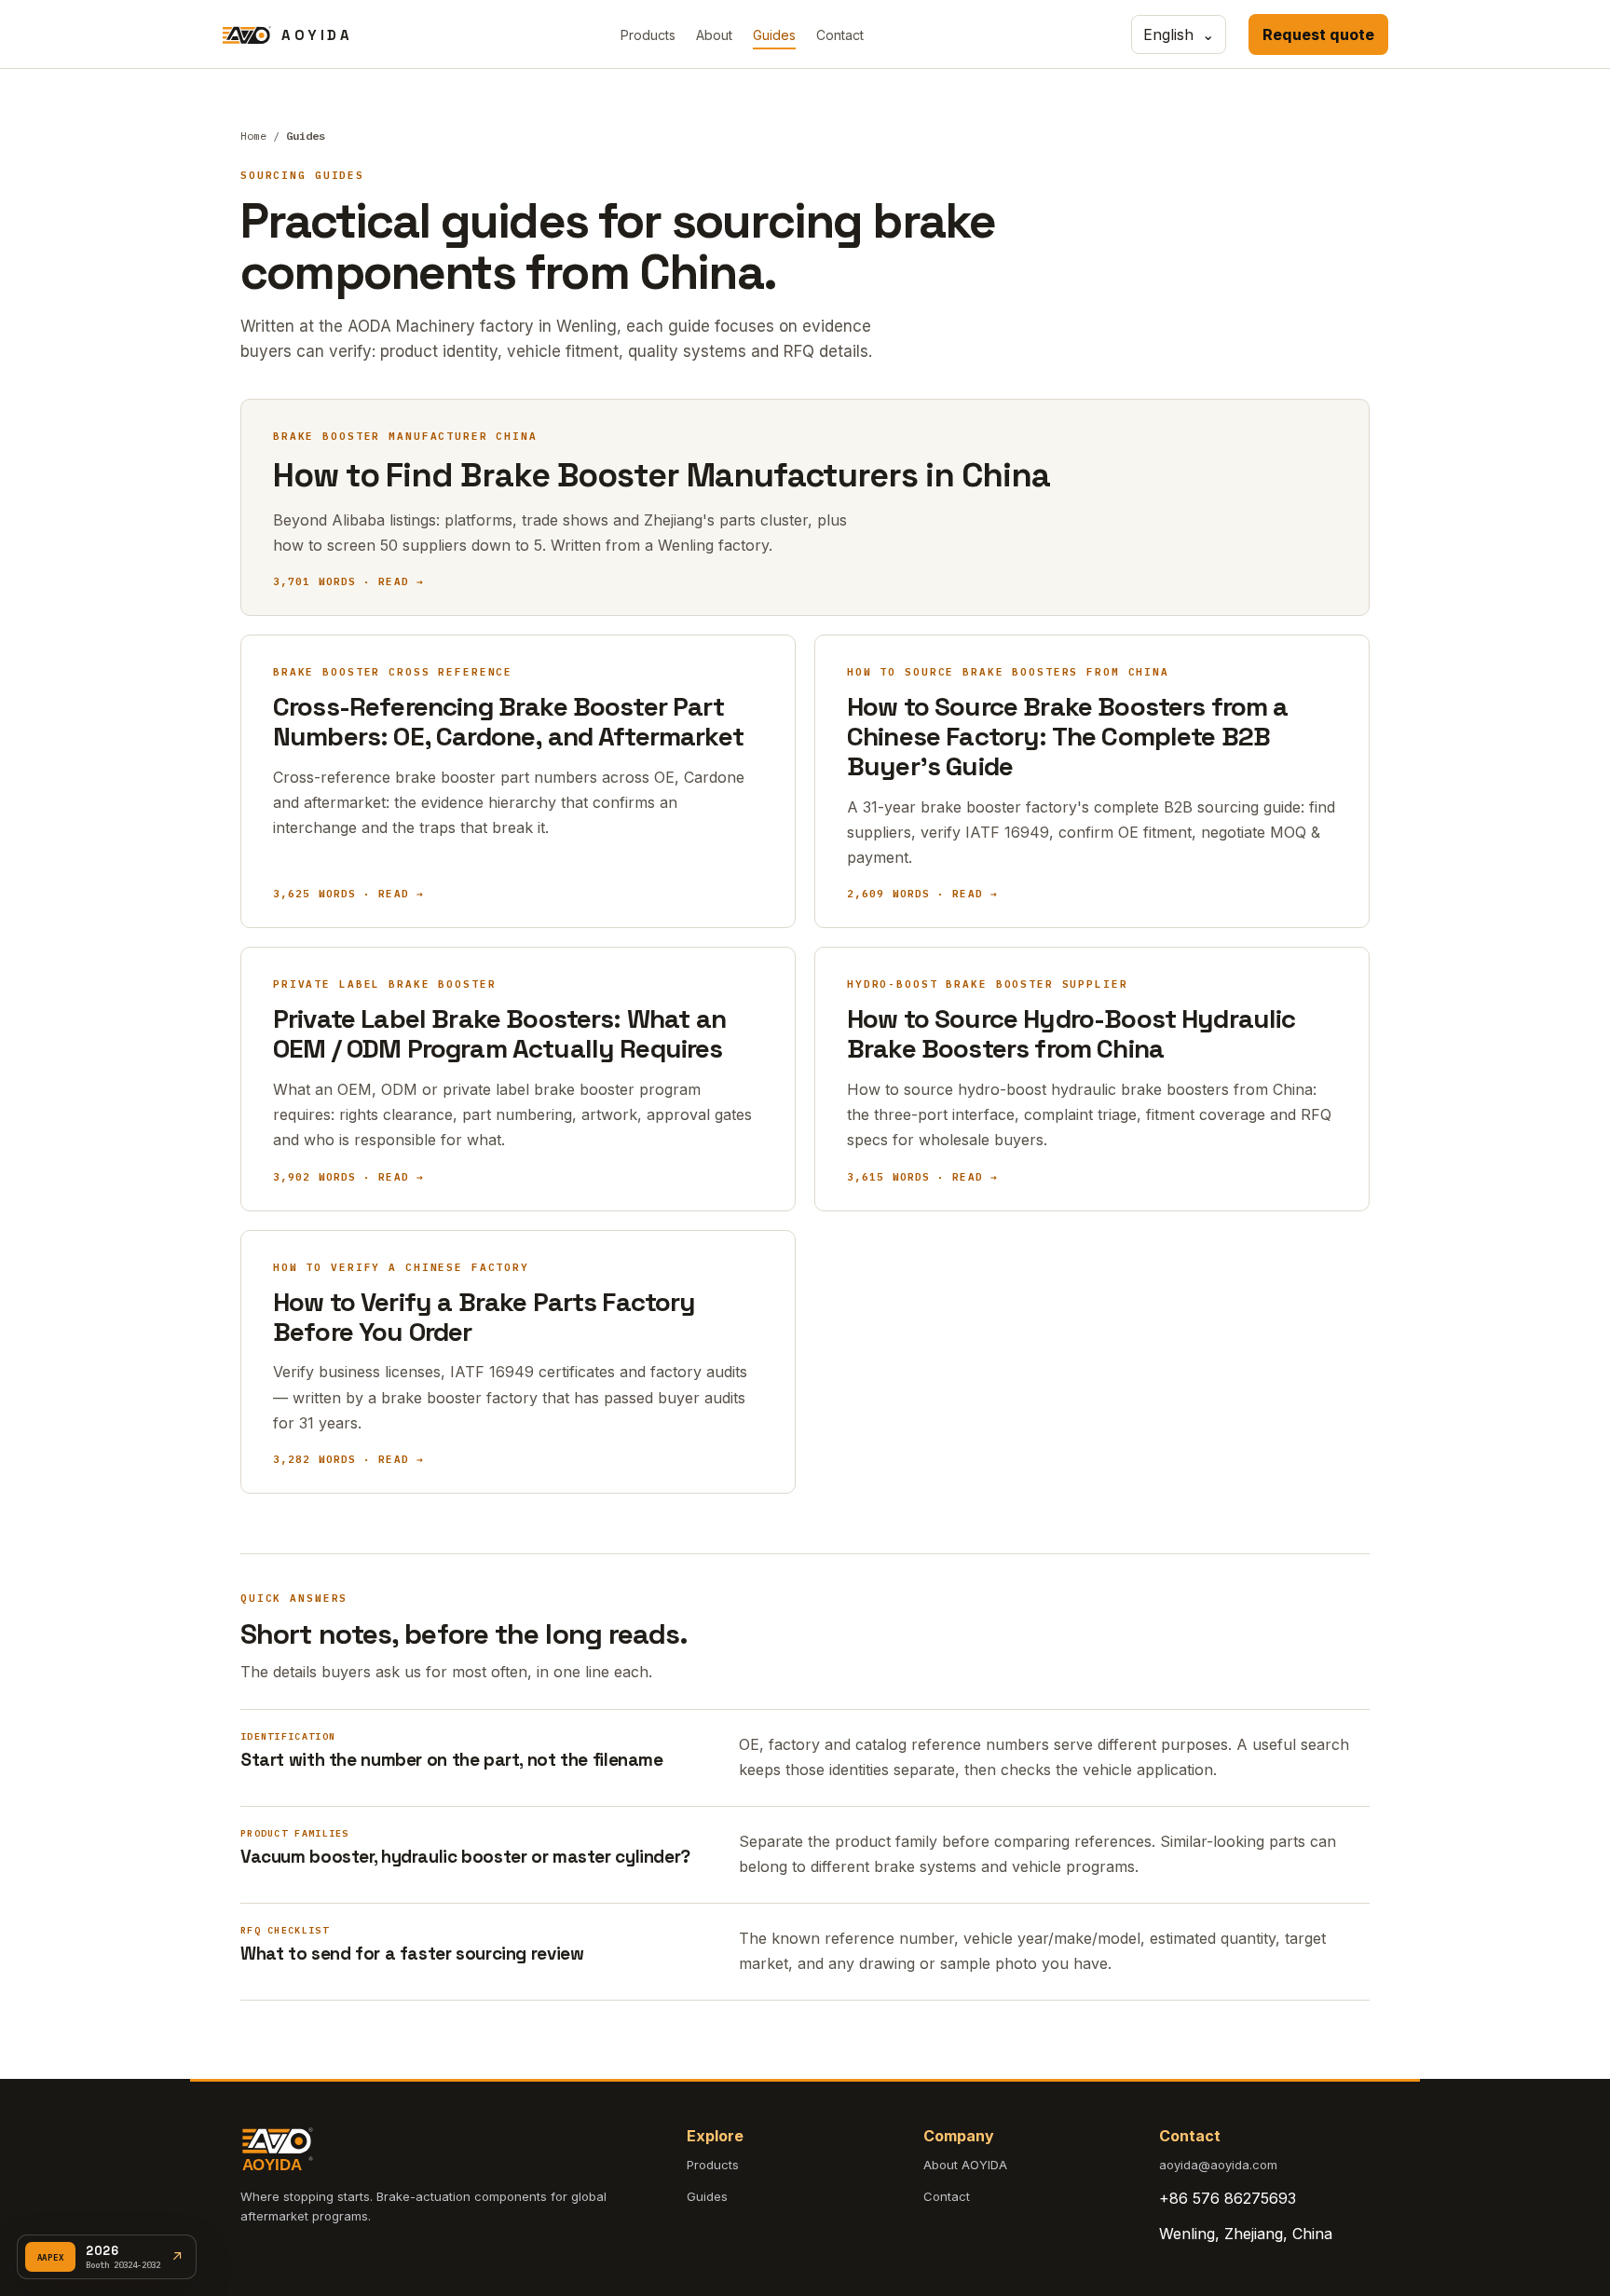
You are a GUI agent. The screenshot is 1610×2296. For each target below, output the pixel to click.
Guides (774, 35)
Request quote (1318, 34)
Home (253, 136)
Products (648, 35)
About (714, 35)
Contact (840, 35)
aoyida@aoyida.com (1218, 2165)
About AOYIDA (965, 2165)
